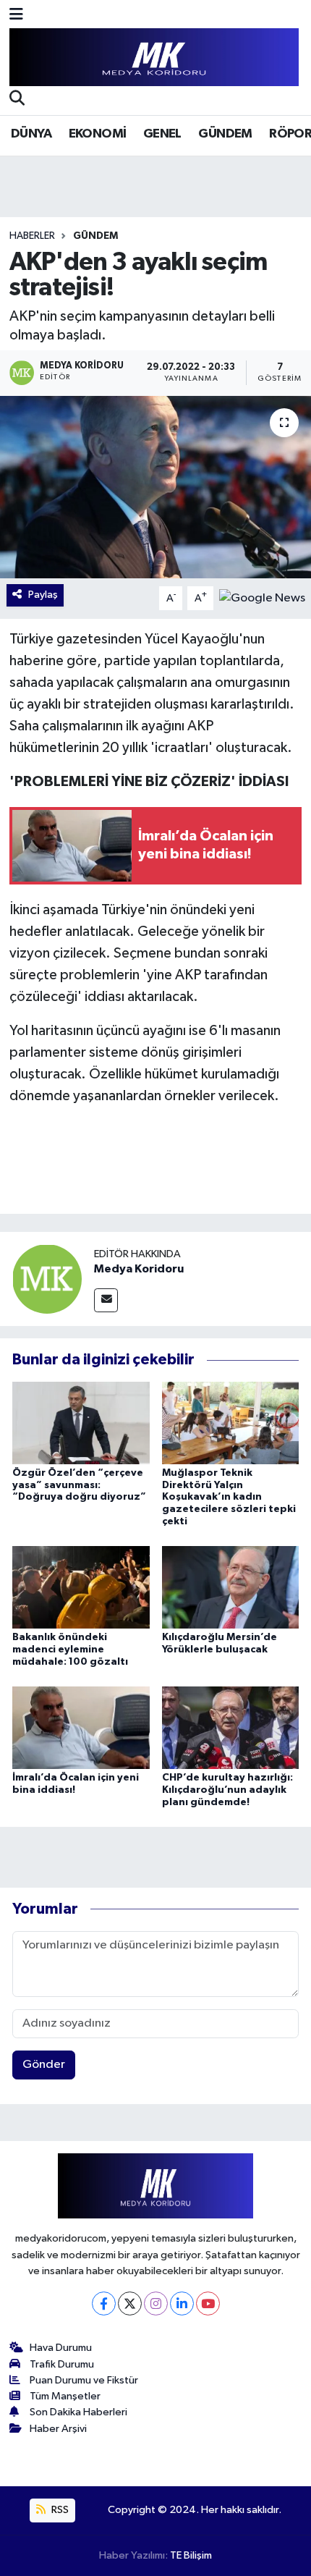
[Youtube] (208, 2303)
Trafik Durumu (62, 2364)
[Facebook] (104, 2303)
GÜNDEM (225, 134)
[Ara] (17, 100)
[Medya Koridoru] (47, 1279)
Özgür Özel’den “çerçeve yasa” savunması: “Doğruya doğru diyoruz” (79, 1485)
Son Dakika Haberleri (78, 2412)
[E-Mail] (106, 1300)
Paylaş (43, 595)
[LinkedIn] (182, 2303)
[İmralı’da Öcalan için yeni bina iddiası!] (81, 1727)
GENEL (162, 134)
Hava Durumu (61, 2348)
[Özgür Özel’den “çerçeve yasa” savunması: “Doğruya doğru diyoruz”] (81, 1423)
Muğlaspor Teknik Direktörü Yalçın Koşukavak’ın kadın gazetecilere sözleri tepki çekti (229, 1497)
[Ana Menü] (16, 16)
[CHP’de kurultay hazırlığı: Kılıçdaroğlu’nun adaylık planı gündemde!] (231, 1727)
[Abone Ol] (262, 598)
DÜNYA (31, 134)
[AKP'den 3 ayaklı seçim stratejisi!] (155, 487)
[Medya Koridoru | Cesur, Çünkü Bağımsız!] (154, 58)
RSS (59, 2510)
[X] (130, 2303)
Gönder (44, 2065)
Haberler (32, 236)
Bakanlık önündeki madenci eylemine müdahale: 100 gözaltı (70, 1650)
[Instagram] (156, 2303)
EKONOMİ (98, 134)
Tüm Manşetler (65, 2396)
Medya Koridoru (139, 1269)
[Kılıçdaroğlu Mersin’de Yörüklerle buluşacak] (231, 1587)
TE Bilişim (191, 2555)
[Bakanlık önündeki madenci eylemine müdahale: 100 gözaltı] (81, 1587)
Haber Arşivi (58, 2429)
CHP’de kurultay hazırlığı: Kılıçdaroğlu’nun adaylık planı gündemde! (227, 1790)
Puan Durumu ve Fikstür (84, 2380)
